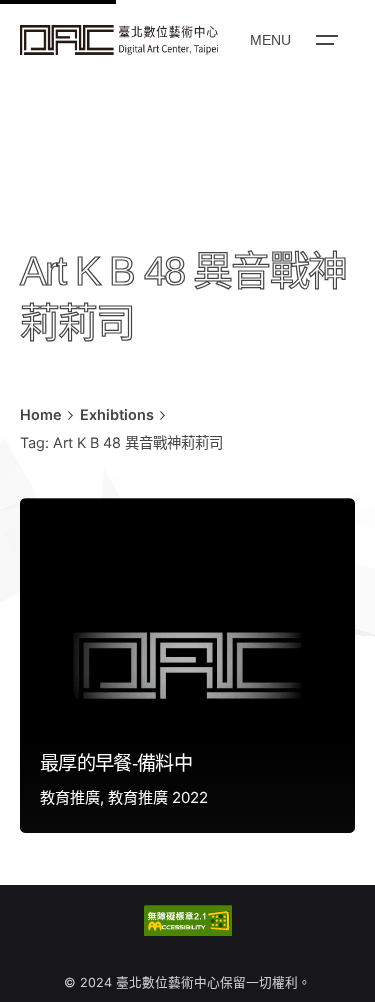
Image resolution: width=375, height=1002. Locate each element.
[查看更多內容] (119, 40)
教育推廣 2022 (158, 797)
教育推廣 (70, 797)
